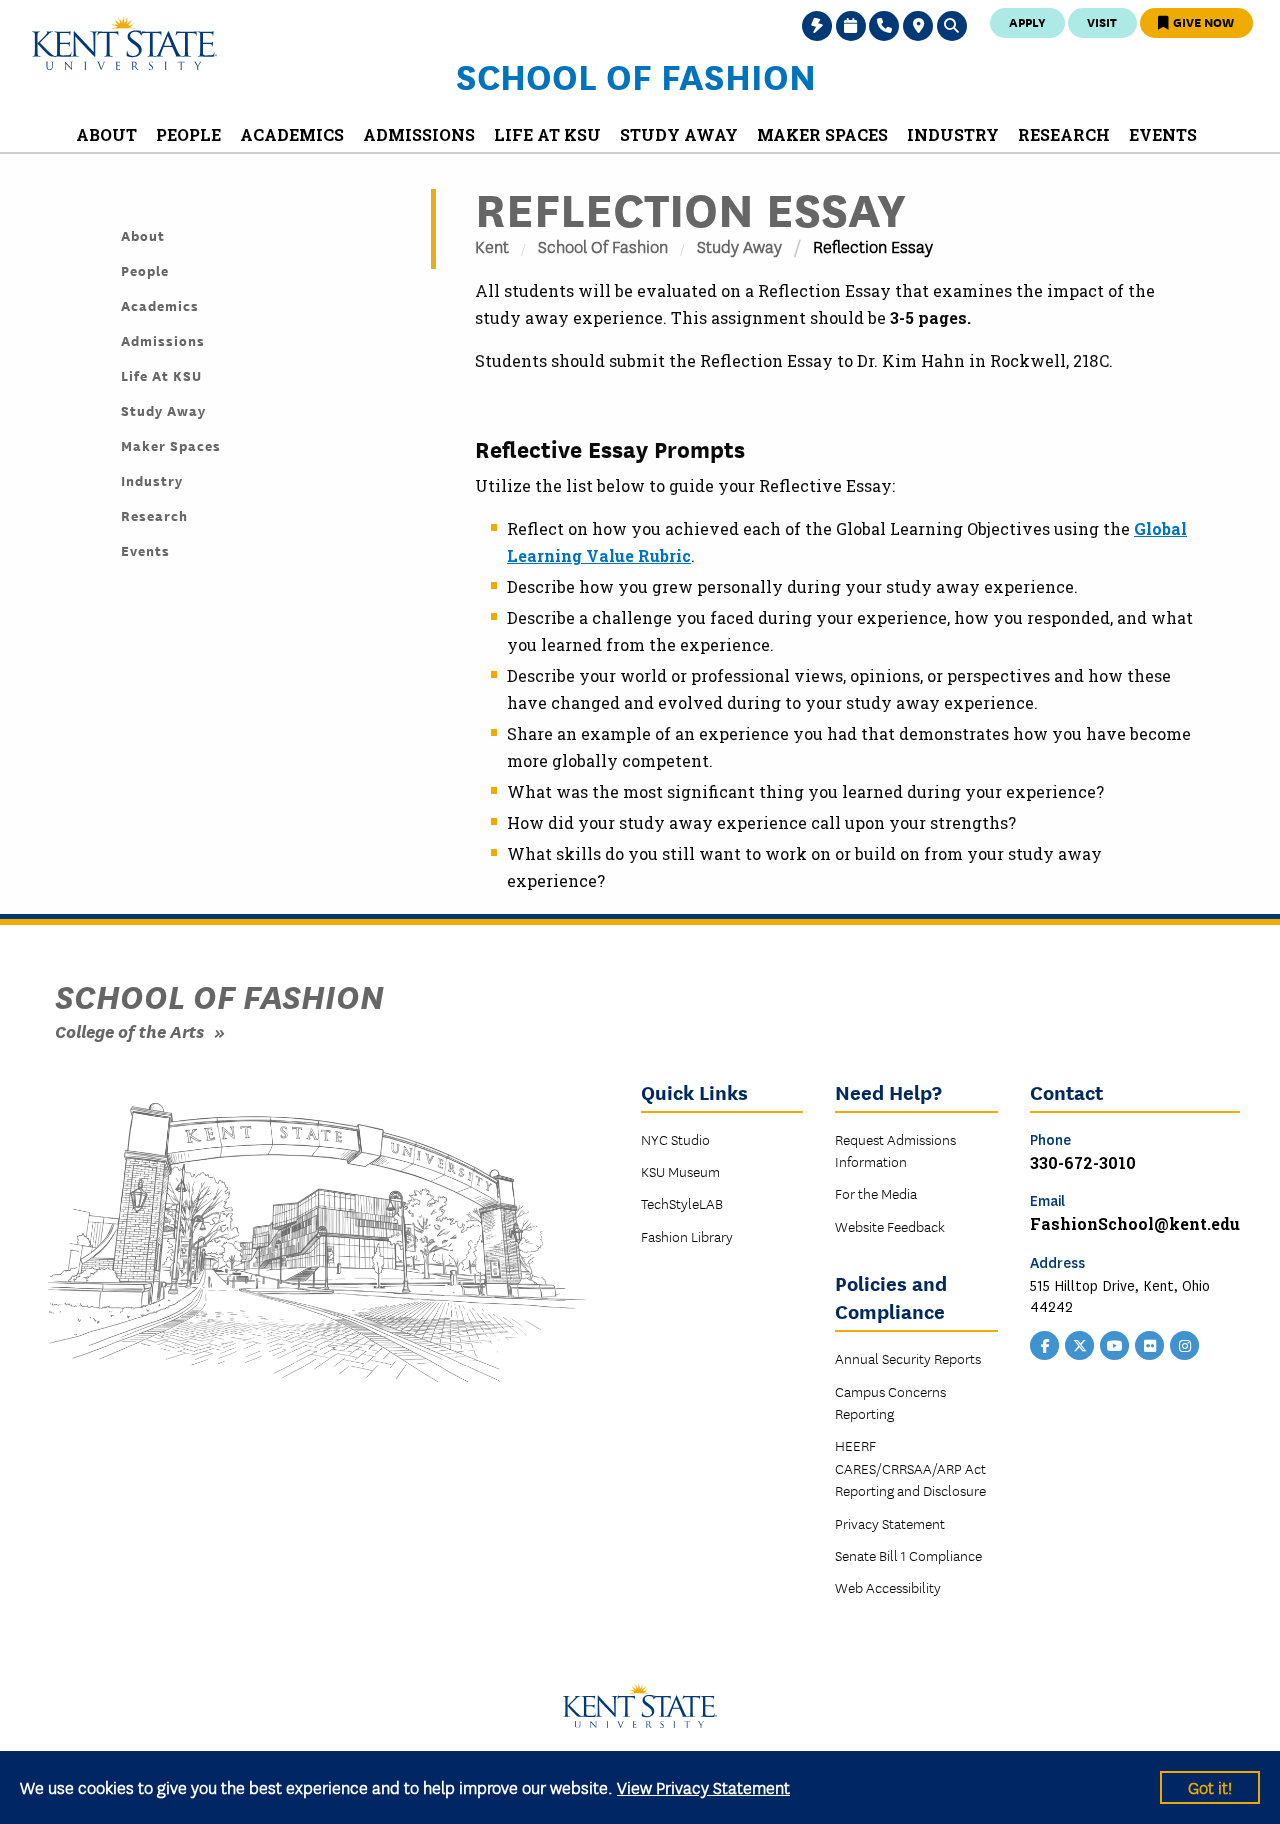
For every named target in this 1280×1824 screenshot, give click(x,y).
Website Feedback (890, 1226)
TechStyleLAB (682, 1203)
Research (154, 515)
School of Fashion (636, 75)
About (143, 235)
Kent (492, 245)
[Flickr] (1150, 1344)
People (145, 270)
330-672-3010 (1083, 1162)
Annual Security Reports (908, 1358)
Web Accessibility (888, 1587)
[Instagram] (1185, 1344)
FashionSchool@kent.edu (1135, 1223)
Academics (160, 305)
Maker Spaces (171, 445)
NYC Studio (675, 1139)
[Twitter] (1080, 1344)
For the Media (876, 1193)
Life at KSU (161, 375)
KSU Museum (680, 1171)
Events (145, 550)
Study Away (739, 245)
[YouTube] (1115, 1344)
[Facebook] (1045, 1344)
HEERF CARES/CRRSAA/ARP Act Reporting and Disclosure (910, 1467)
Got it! (1210, 1786)
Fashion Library (687, 1236)
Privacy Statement (890, 1523)
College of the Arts (129, 1030)
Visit (1102, 21)
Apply (1027, 21)
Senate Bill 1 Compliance (908, 1555)
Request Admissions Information (895, 1150)
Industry (152, 480)
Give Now (1202, 21)
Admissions (163, 340)
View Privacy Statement (703, 1786)
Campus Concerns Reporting (890, 1402)
